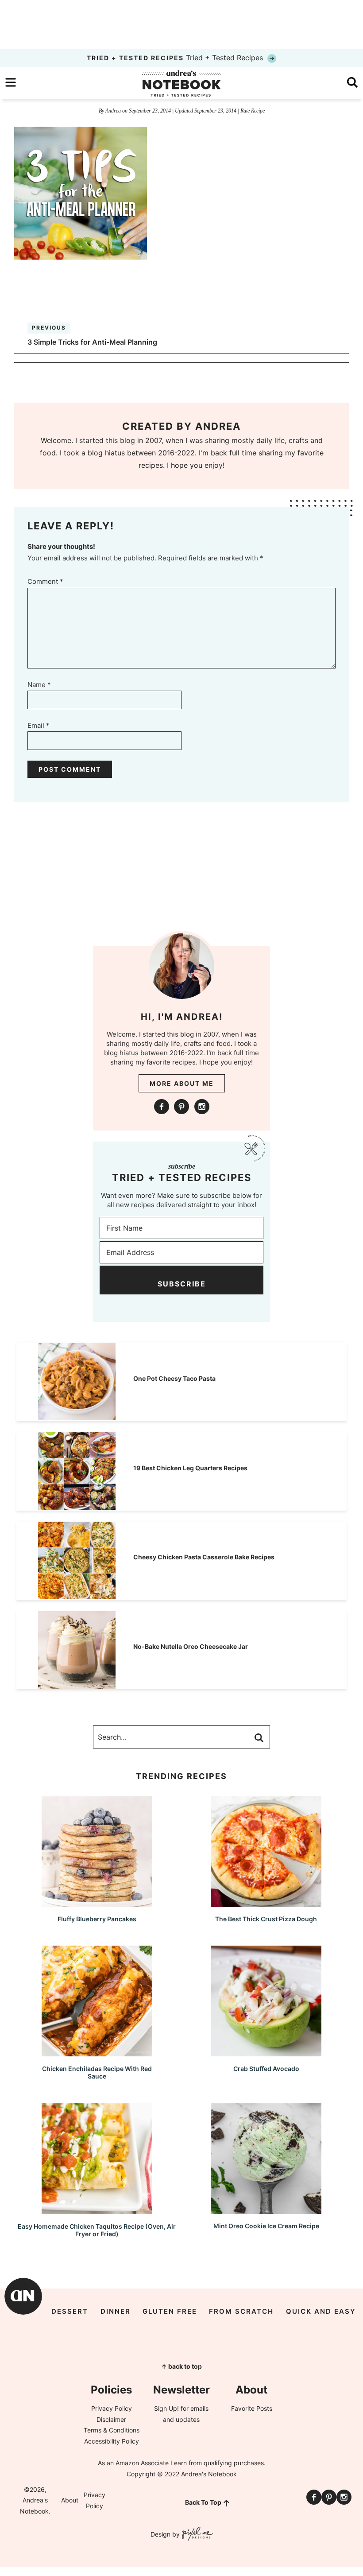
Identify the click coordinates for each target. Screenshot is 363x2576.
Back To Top (203, 2502)
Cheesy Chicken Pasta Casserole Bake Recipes (204, 1557)
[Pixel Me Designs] (196, 2535)
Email (39, 725)
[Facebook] (162, 1107)
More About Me (182, 1083)
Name (39, 685)
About (70, 2500)
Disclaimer (111, 2419)
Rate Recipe (253, 111)
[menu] (11, 82)
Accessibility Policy (112, 2441)
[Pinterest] (181, 1107)
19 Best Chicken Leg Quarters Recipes (190, 1468)
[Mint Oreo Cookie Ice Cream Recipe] (266, 2210)
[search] (352, 82)
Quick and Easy (321, 2311)
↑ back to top (181, 2366)
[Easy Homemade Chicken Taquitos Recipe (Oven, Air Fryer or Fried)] (97, 2210)
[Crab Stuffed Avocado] (266, 2052)
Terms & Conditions (112, 2430)
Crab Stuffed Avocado (266, 2069)
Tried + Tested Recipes (176, 58)
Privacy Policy (112, 2408)
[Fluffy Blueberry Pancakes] (97, 1903)
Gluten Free (170, 2311)
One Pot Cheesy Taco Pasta (174, 1378)
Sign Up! (166, 2408)
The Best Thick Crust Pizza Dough (266, 1919)
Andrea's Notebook (181, 83)
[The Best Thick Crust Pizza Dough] (266, 1903)
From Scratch (241, 2311)
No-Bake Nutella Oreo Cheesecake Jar (191, 1646)
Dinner (116, 2311)
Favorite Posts (252, 2408)
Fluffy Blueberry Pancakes (97, 1919)
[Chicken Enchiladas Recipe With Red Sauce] (97, 2052)
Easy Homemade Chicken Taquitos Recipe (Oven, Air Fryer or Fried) (97, 2230)
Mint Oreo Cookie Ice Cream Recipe (266, 2226)
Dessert (70, 2311)
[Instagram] (202, 1107)
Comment (45, 581)
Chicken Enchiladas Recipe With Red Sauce (97, 2072)
